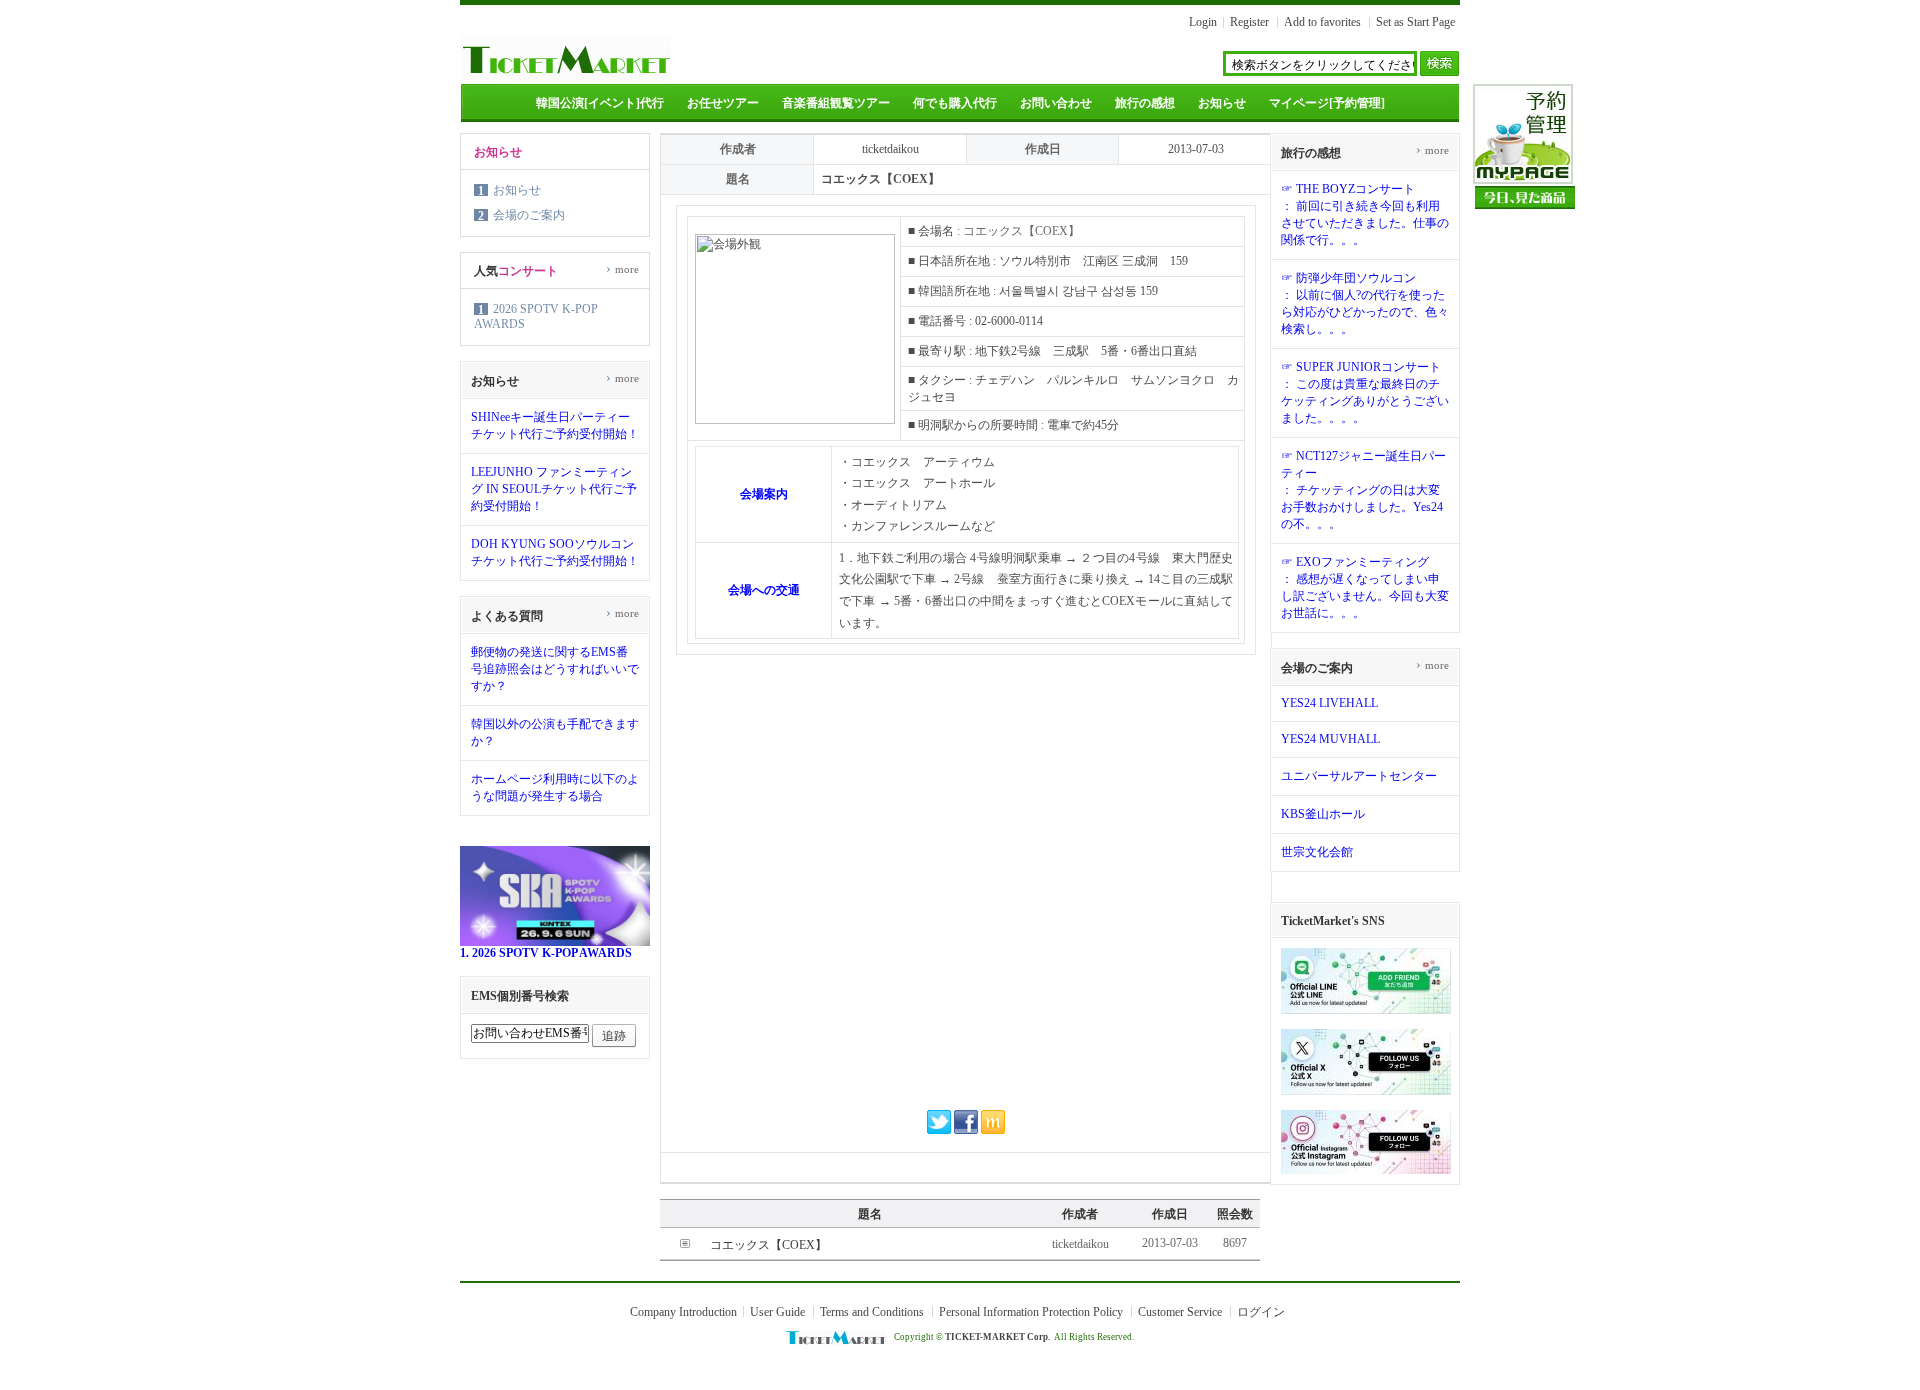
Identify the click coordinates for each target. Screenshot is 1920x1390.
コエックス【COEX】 (768, 1245)
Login (1203, 22)
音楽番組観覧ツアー (836, 103)
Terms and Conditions (872, 1312)
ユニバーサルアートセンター (1359, 776)
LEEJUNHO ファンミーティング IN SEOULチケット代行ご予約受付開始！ (554, 489)
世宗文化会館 (1317, 852)
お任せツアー (723, 103)
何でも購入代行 (955, 103)
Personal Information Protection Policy (1031, 1312)
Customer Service (1180, 1312)
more (622, 269)
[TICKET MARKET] (566, 78)
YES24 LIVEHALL (1329, 703)
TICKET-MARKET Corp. (997, 1337)
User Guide (777, 1312)
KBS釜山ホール (1323, 814)
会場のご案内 (529, 215)
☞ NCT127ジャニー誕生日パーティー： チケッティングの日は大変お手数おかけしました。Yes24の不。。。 (1363, 490)
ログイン (1261, 1312)
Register (1249, 22)
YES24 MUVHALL (1330, 739)
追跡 (614, 1036)
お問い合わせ (1056, 103)
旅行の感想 (1145, 103)
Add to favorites (1322, 22)
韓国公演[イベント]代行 (600, 103)
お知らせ (1222, 103)
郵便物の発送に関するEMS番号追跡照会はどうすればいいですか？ (555, 669)
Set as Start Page (1415, 22)
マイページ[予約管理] (1327, 103)
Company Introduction (683, 1312)
